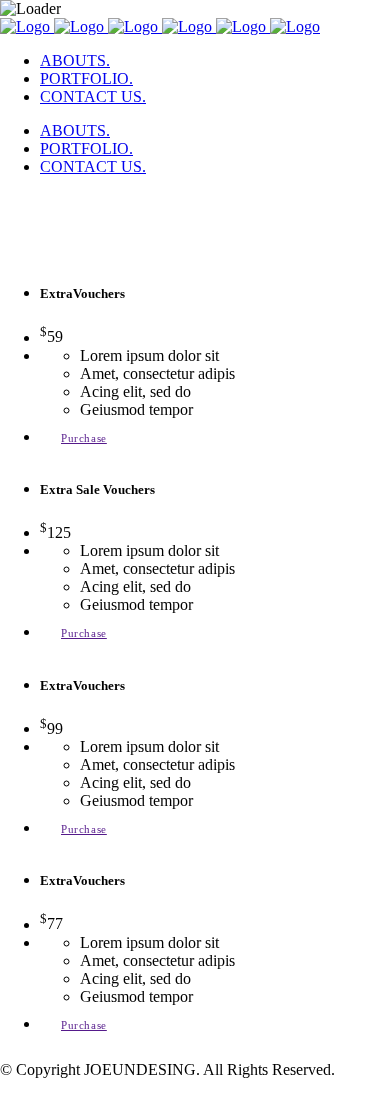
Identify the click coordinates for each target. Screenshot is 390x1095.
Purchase (84, 438)
